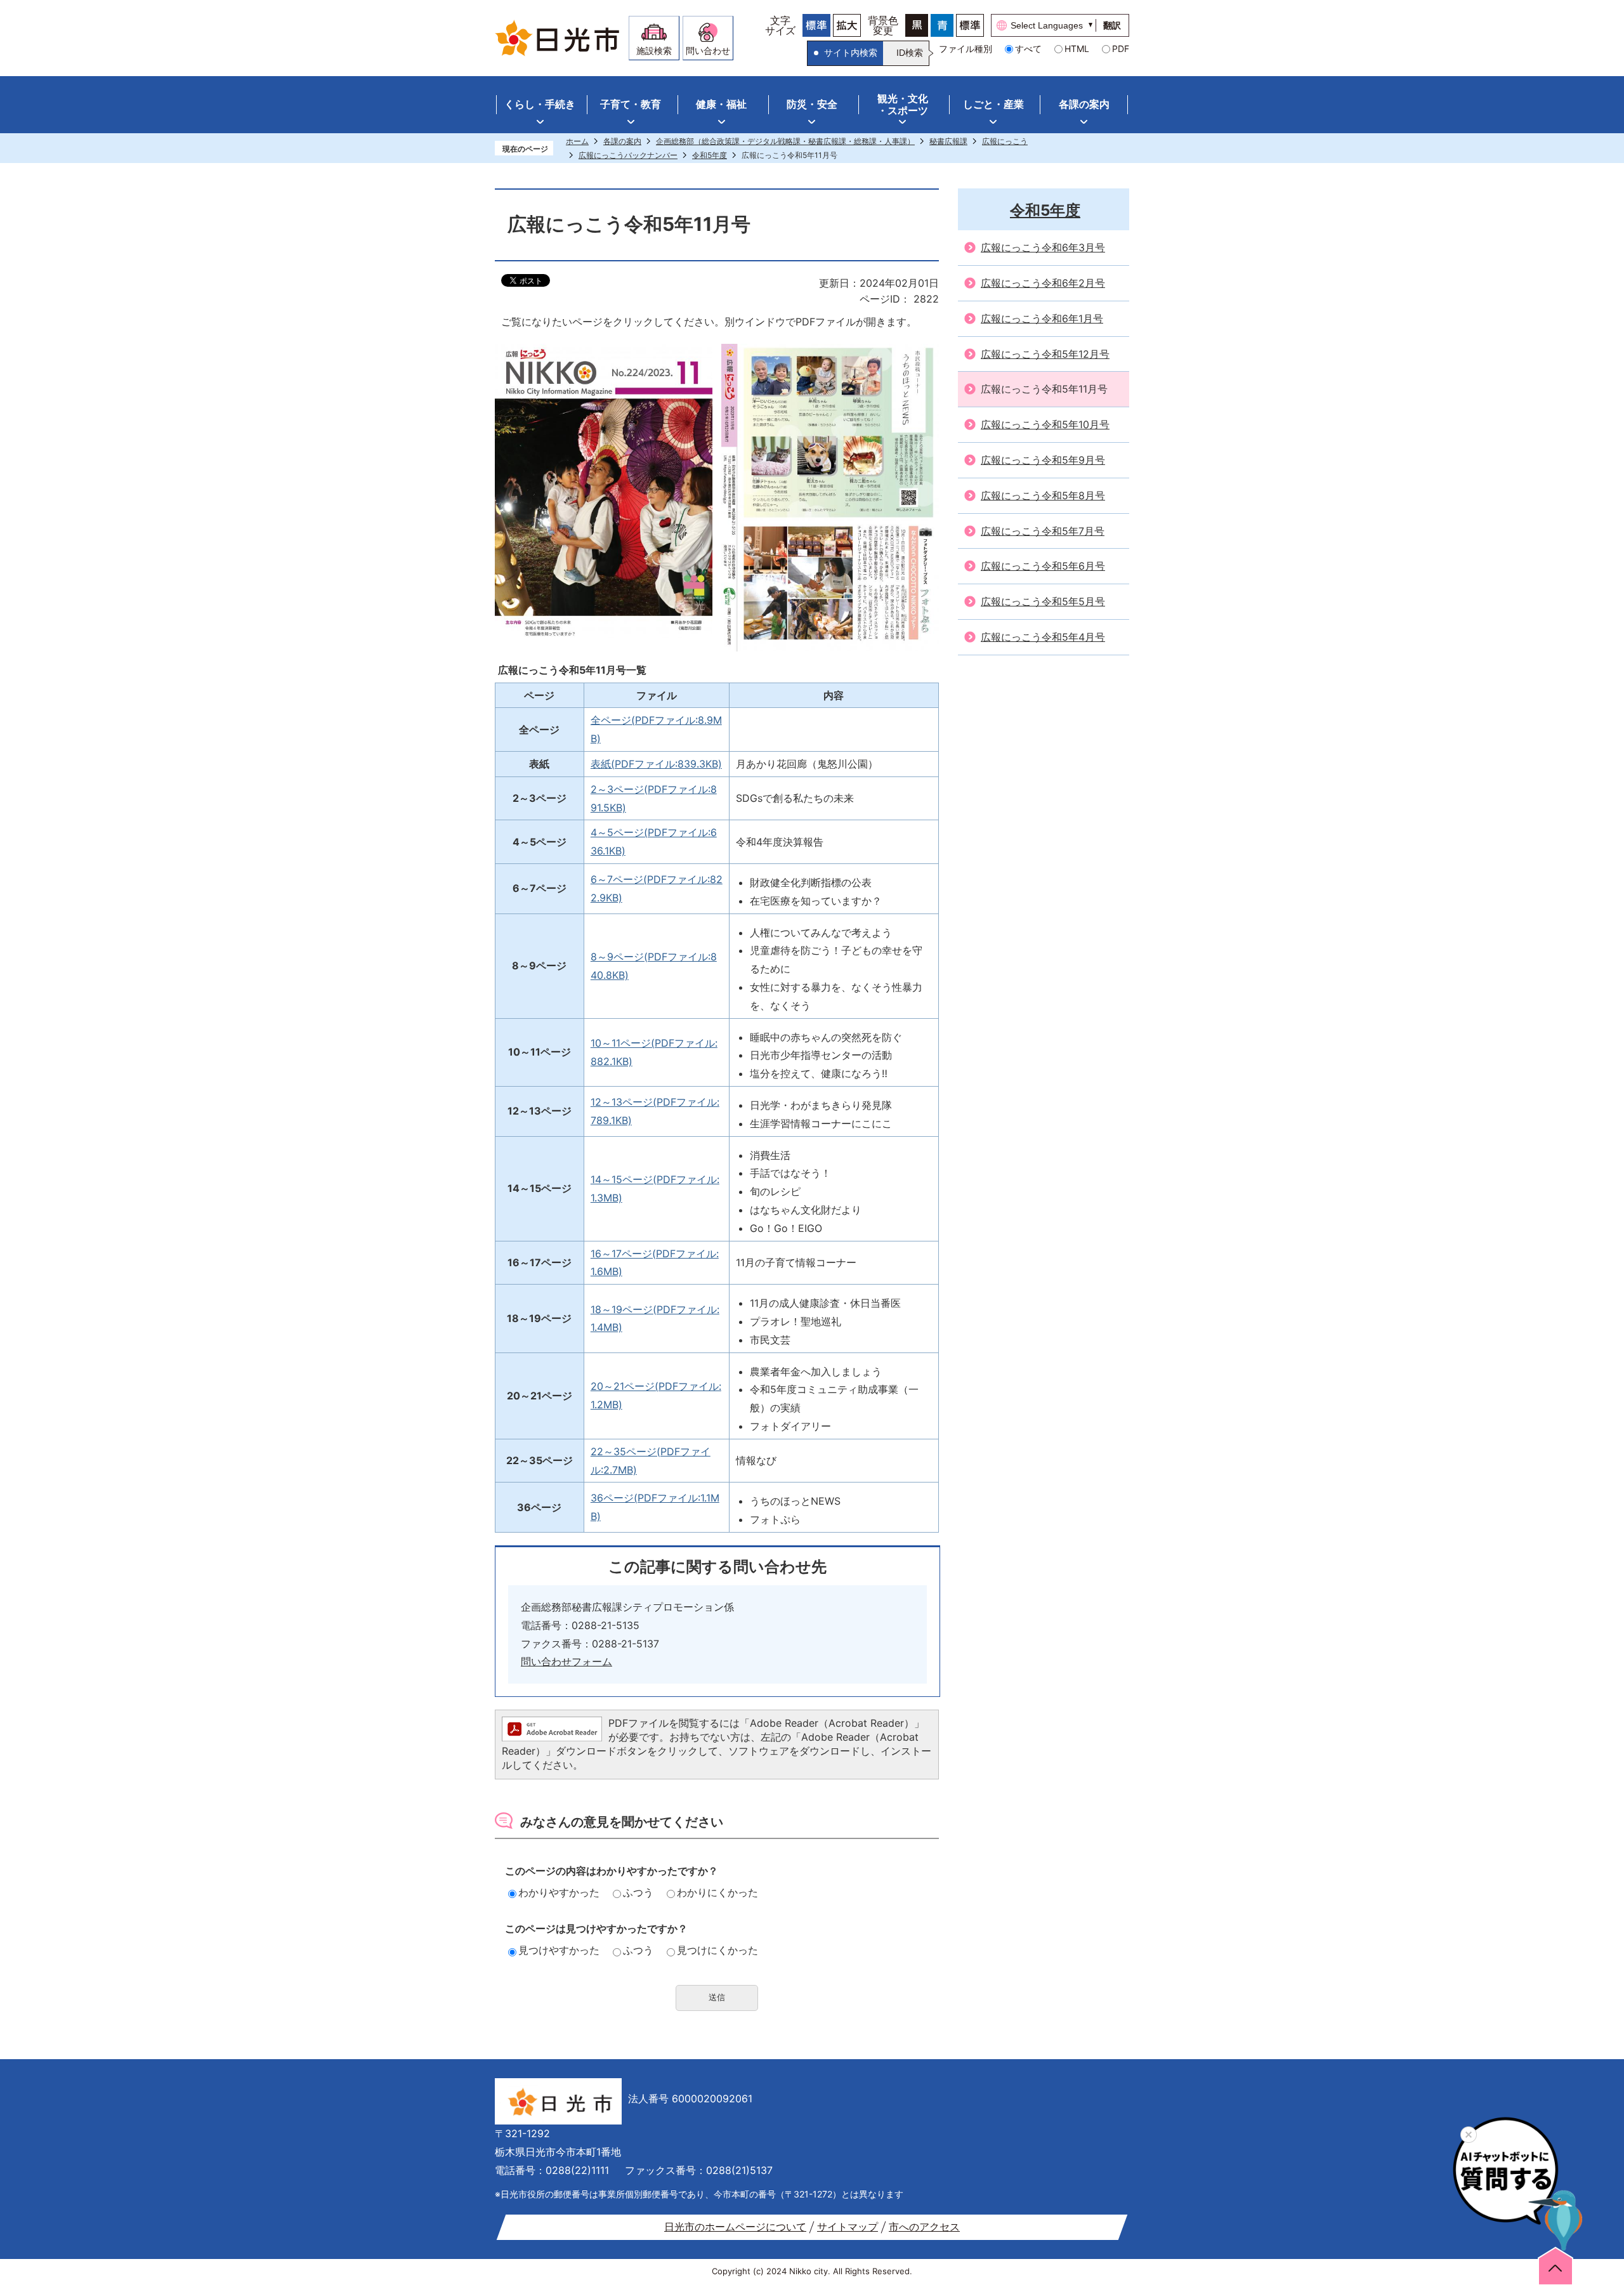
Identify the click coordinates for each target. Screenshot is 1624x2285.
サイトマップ (848, 2227)
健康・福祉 (721, 104)
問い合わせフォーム (566, 1661)
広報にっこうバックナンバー (628, 155)
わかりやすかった (559, 1892)
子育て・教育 (631, 104)
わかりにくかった (717, 1892)
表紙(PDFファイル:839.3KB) (656, 764)
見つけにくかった (717, 1950)
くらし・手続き (540, 104)
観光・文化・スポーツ (903, 104)
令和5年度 (710, 155)
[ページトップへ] (1555, 2265)
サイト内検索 (851, 53)
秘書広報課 (948, 141)
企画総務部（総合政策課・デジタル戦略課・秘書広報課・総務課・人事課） (785, 141)
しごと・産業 (993, 104)
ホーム (577, 141)
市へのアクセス (924, 2227)
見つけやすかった (559, 1950)
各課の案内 (1084, 104)
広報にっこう (1005, 141)
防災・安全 (812, 104)
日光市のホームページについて (735, 2227)
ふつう (638, 1892)
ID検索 (910, 53)
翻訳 (1112, 25)
